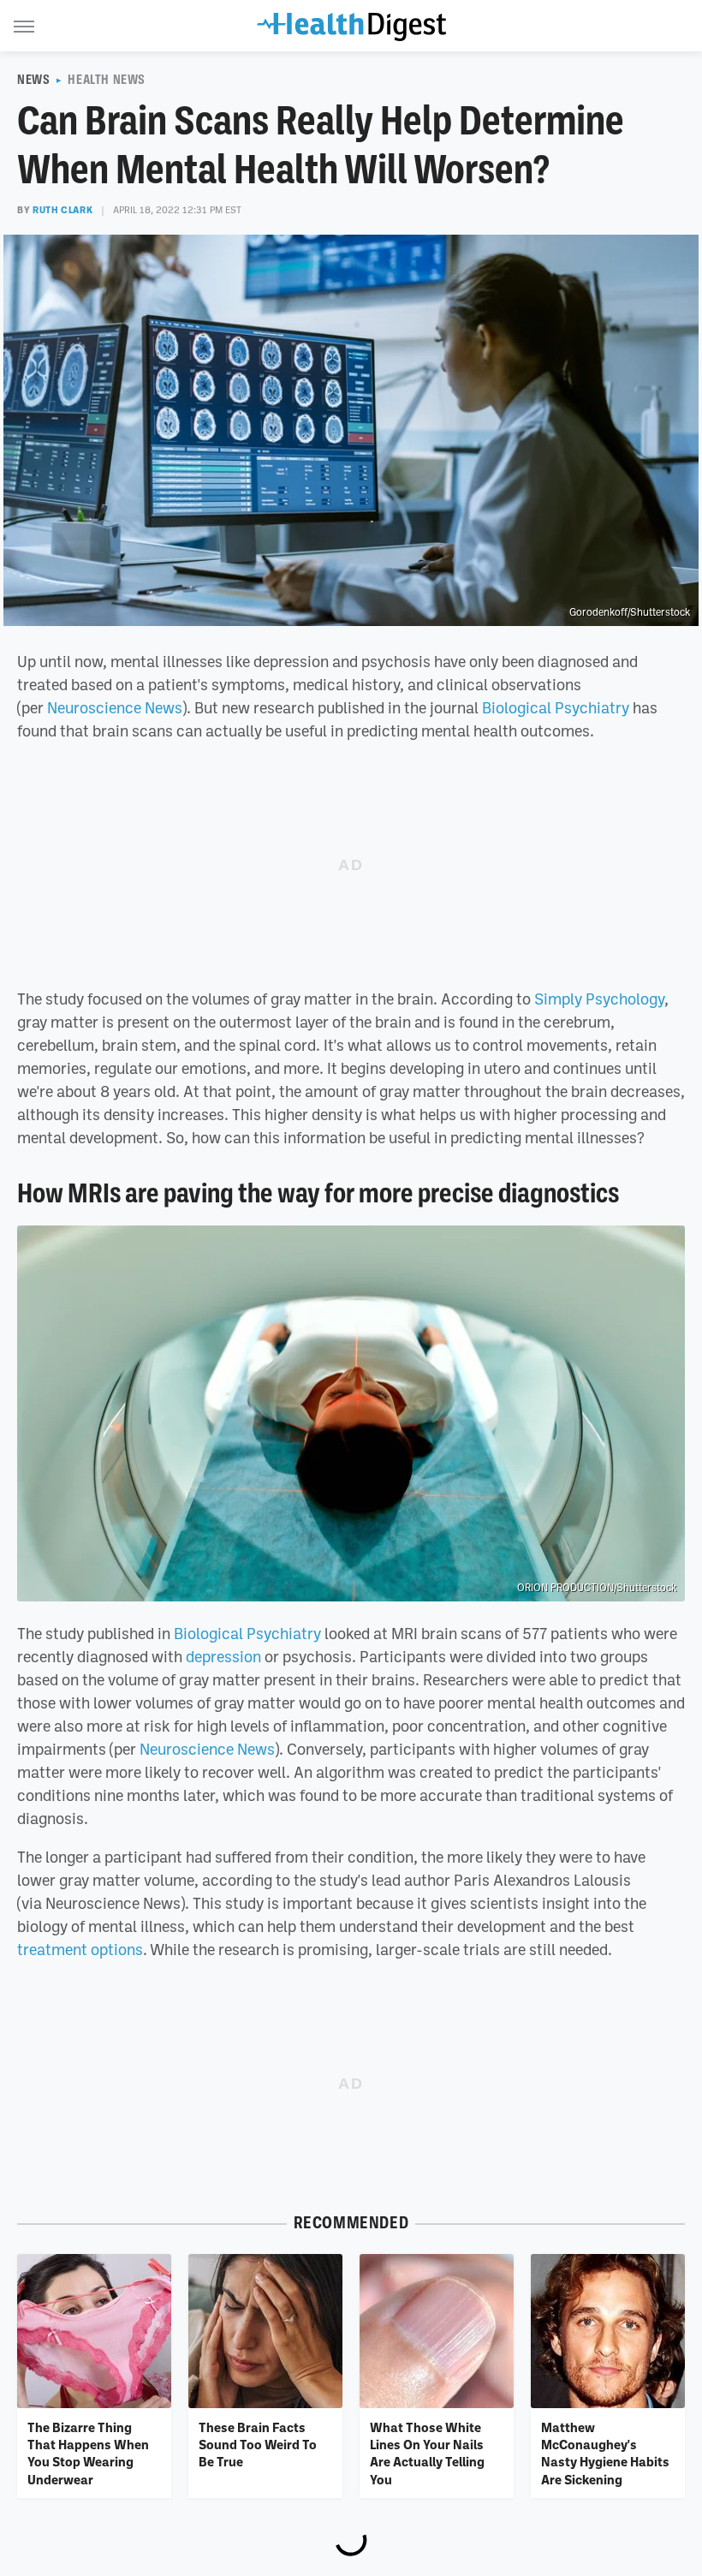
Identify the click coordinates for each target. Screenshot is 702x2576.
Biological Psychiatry (556, 707)
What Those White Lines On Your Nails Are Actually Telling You (427, 2453)
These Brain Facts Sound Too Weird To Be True (258, 2445)
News (33, 80)
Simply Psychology (599, 999)
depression (223, 1656)
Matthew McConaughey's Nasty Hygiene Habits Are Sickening (605, 2453)
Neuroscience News (115, 707)
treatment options (80, 1949)
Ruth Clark (62, 210)
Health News (107, 80)
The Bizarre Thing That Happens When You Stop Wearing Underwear (88, 2453)
